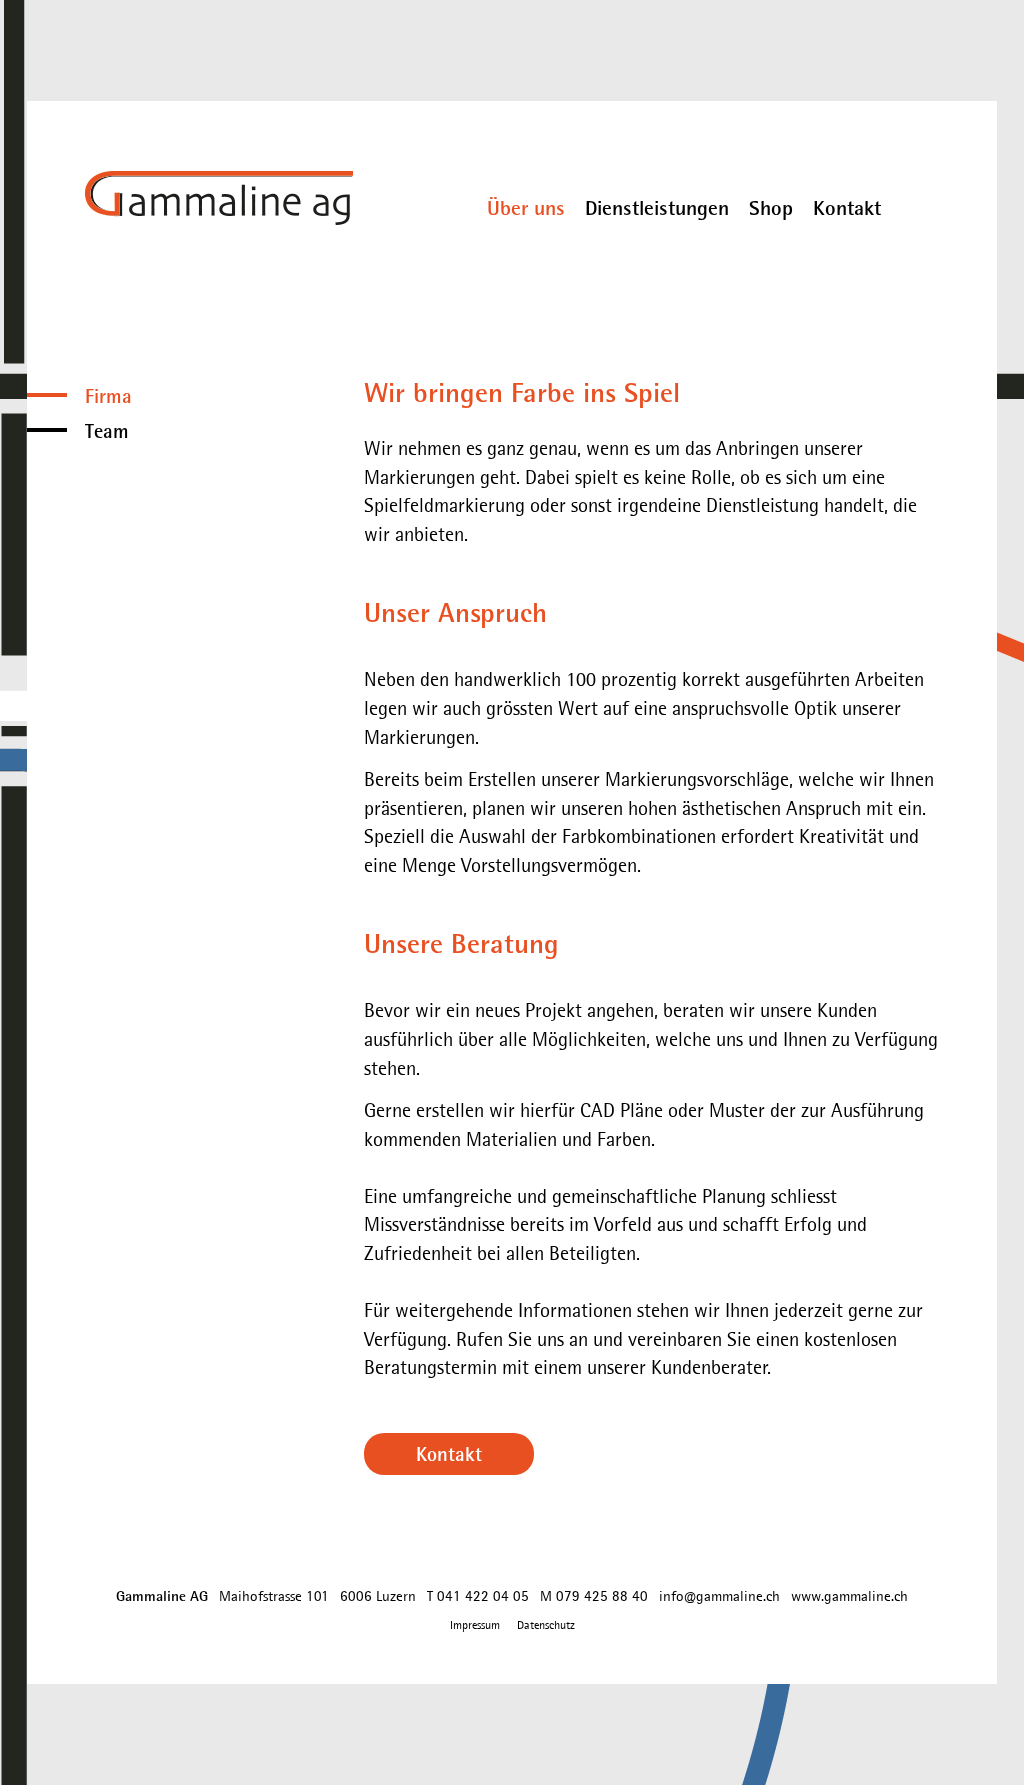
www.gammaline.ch (849, 1595)
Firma (108, 395)
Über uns (526, 207)
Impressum (475, 1625)
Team (107, 430)
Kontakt (847, 207)
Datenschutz (546, 1625)
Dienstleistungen (657, 207)
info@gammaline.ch (719, 1595)
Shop (771, 207)
